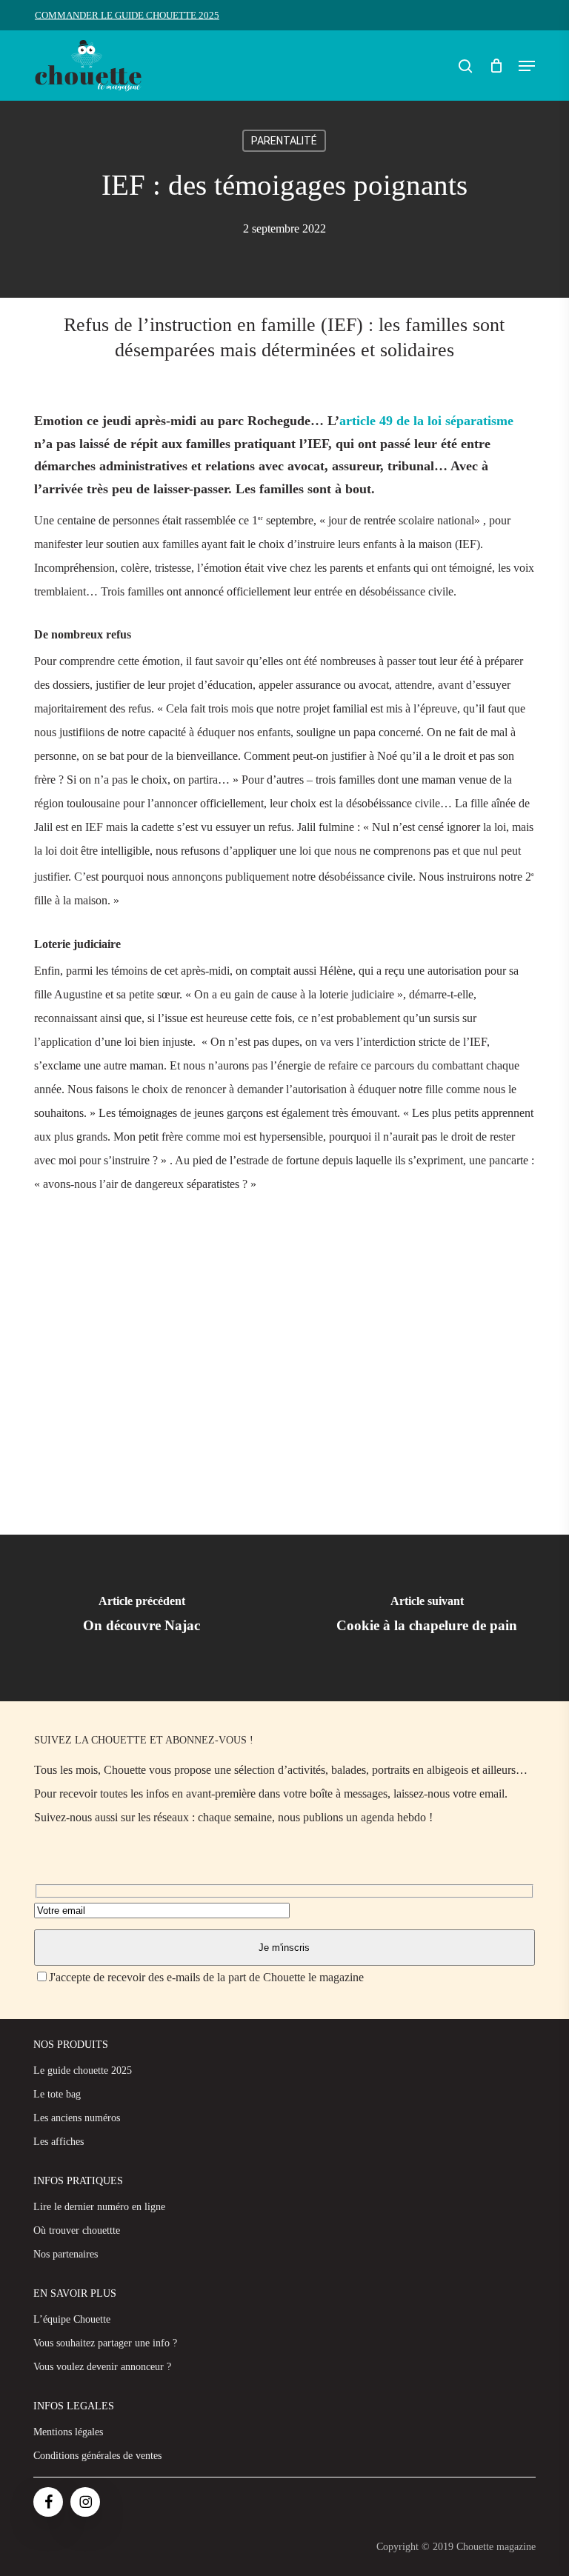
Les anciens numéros (77, 2118)
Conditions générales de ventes (97, 2456)
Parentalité (284, 141)
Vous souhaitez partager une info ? (105, 2343)
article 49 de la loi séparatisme (426, 421)
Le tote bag (57, 2094)
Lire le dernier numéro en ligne (99, 2207)
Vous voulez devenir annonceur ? (102, 2367)
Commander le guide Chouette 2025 (127, 15)
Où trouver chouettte (77, 2230)
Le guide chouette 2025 (83, 2071)
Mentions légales (68, 2432)
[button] (527, 66)
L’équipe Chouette (72, 2319)
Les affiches (59, 2142)
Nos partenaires (66, 2254)
